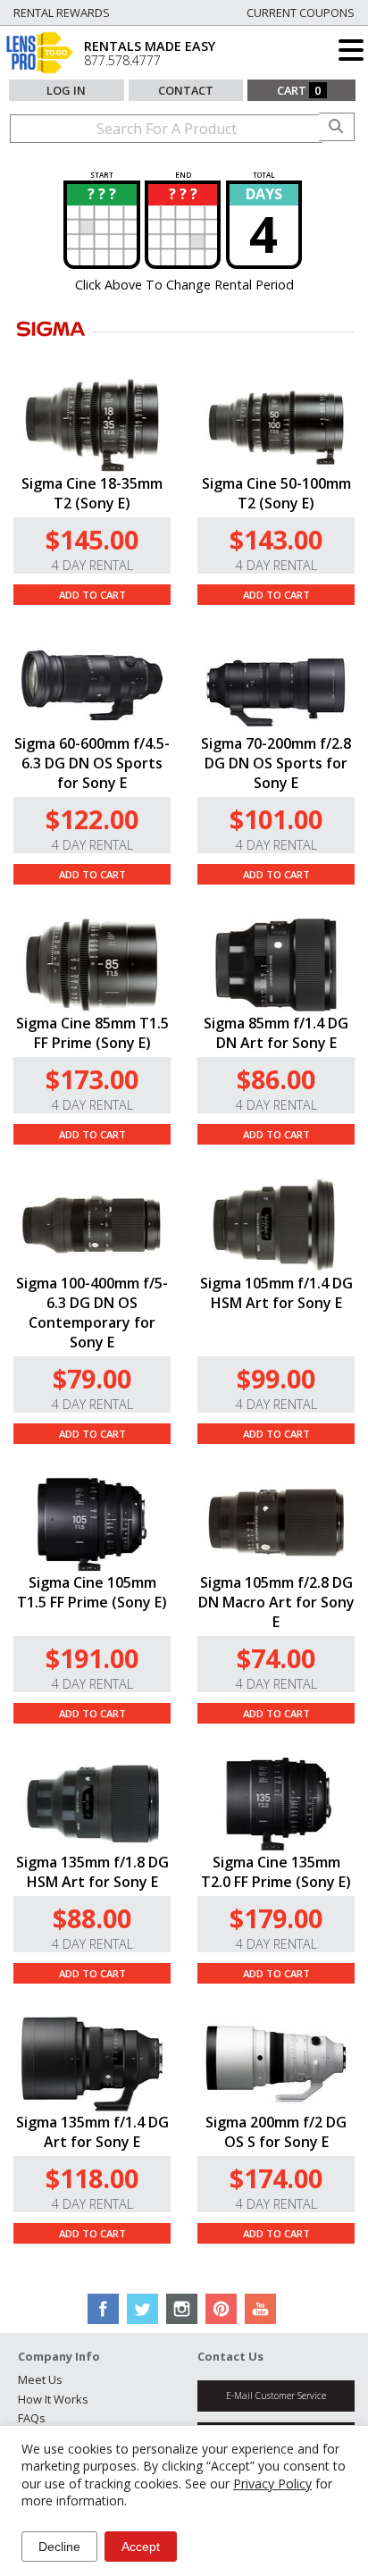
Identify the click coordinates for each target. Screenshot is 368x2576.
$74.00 (276, 1658)
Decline (59, 2547)
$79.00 (92, 1378)
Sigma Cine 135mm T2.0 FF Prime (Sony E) (276, 1872)
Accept (141, 2547)
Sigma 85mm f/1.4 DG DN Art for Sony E (276, 1033)
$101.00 (276, 819)
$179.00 (276, 1918)
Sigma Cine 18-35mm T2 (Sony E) (92, 493)
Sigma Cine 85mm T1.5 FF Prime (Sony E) (92, 1033)
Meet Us (40, 2379)
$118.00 (92, 2178)
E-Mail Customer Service (276, 2396)
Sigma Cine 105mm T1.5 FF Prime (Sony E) (92, 1592)
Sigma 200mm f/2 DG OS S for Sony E (276, 2132)
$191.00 (92, 1658)
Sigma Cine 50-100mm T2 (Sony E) (276, 493)
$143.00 (276, 539)
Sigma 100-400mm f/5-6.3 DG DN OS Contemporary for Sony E (92, 1313)
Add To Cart (92, 595)
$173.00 (92, 1079)
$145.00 (92, 539)
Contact (186, 90)
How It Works (53, 2399)
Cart (299, 90)
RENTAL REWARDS (62, 13)
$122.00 (92, 819)
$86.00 (276, 1079)
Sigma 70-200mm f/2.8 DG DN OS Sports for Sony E (276, 763)
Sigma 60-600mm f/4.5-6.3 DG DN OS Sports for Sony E (92, 763)
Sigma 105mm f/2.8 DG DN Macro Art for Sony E (276, 1602)
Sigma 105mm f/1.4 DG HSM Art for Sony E (276, 1293)
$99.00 (276, 1378)
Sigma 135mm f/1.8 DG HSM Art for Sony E (92, 1872)
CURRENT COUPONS (301, 13)
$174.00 (276, 2178)
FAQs (32, 2418)
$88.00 (92, 1918)
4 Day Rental (92, 565)
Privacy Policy (272, 2484)
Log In (66, 90)
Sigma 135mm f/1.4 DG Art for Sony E (92, 2132)
